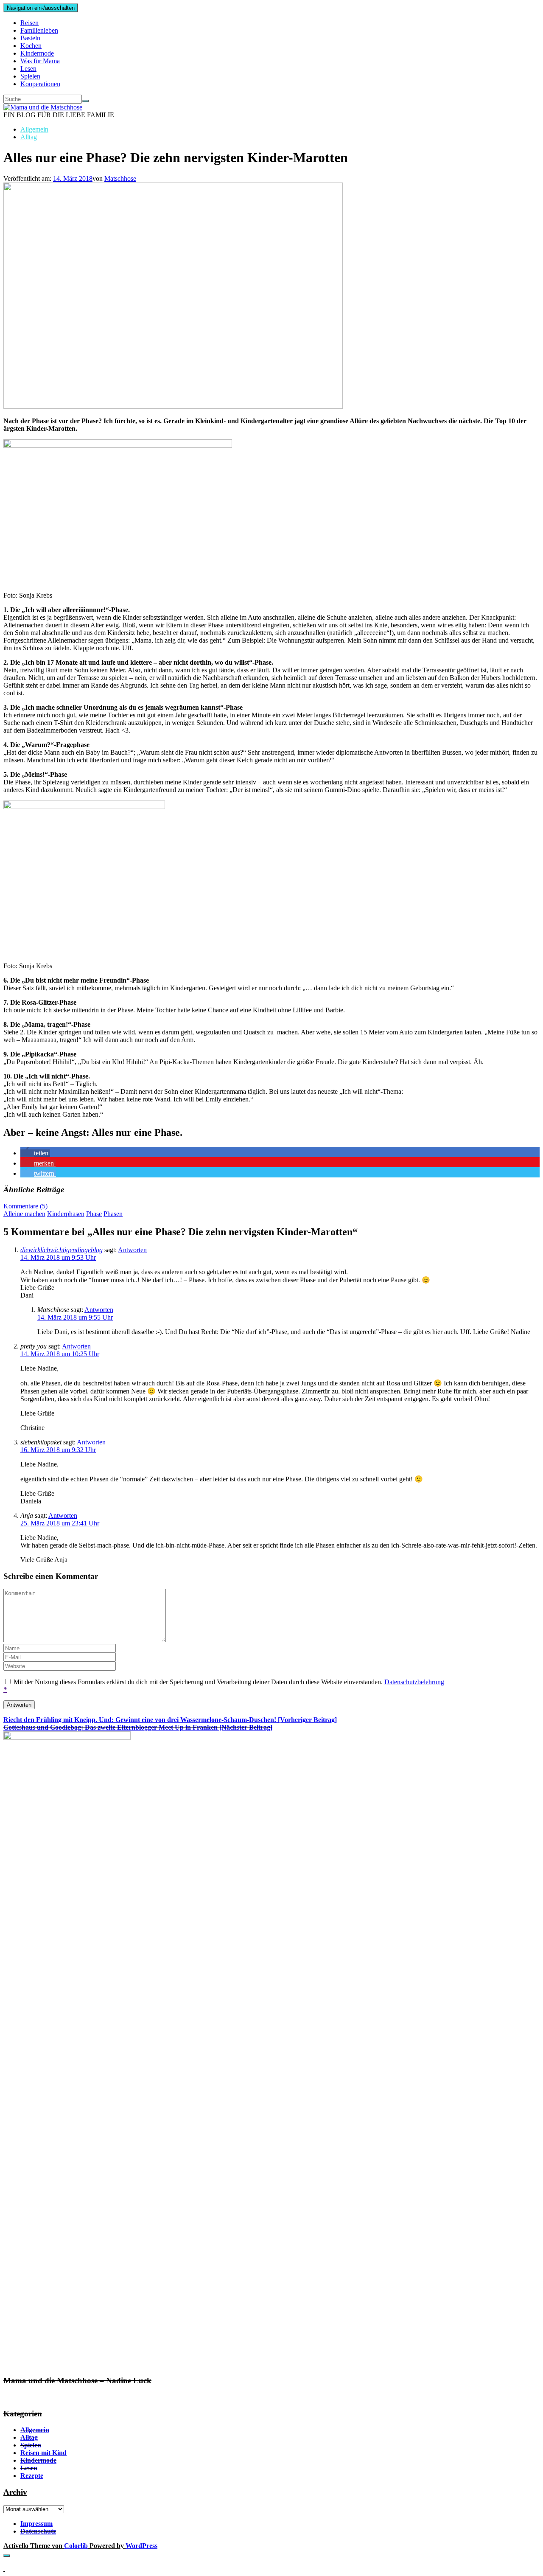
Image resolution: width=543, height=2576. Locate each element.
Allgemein (34, 129)
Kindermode (37, 53)
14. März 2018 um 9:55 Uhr (75, 1317)
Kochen (31, 46)
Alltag (29, 137)
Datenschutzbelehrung (414, 1682)
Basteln (30, 38)
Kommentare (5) (25, 1206)
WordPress (141, 2546)
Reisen (29, 23)
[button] (35, 1153)
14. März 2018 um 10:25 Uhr (60, 1354)
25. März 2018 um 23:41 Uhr (60, 1523)
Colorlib (76, 2546)
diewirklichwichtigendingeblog (62, 1250)
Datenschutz (38, 2531)
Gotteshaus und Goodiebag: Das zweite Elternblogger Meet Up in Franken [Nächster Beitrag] (138, 1727)
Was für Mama (40, 61)
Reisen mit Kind (43, 2453)
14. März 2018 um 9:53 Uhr (58, 1257)
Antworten (132, 1250)
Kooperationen (40, 84)
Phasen (113, 1214)
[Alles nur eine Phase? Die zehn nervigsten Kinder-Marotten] (173, 406)
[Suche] (85, 101)
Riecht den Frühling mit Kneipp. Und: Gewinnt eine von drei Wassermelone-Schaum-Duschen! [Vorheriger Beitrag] (170, 1720)
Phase (94, 1214)
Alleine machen (24, 1214)
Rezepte (32, 2476)
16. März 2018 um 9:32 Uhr (58, 1450)
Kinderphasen (66, 1214)
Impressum (36, 2524)
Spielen (30, 76)
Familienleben (39, 30)
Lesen (28, 69)
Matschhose (120, 178)
